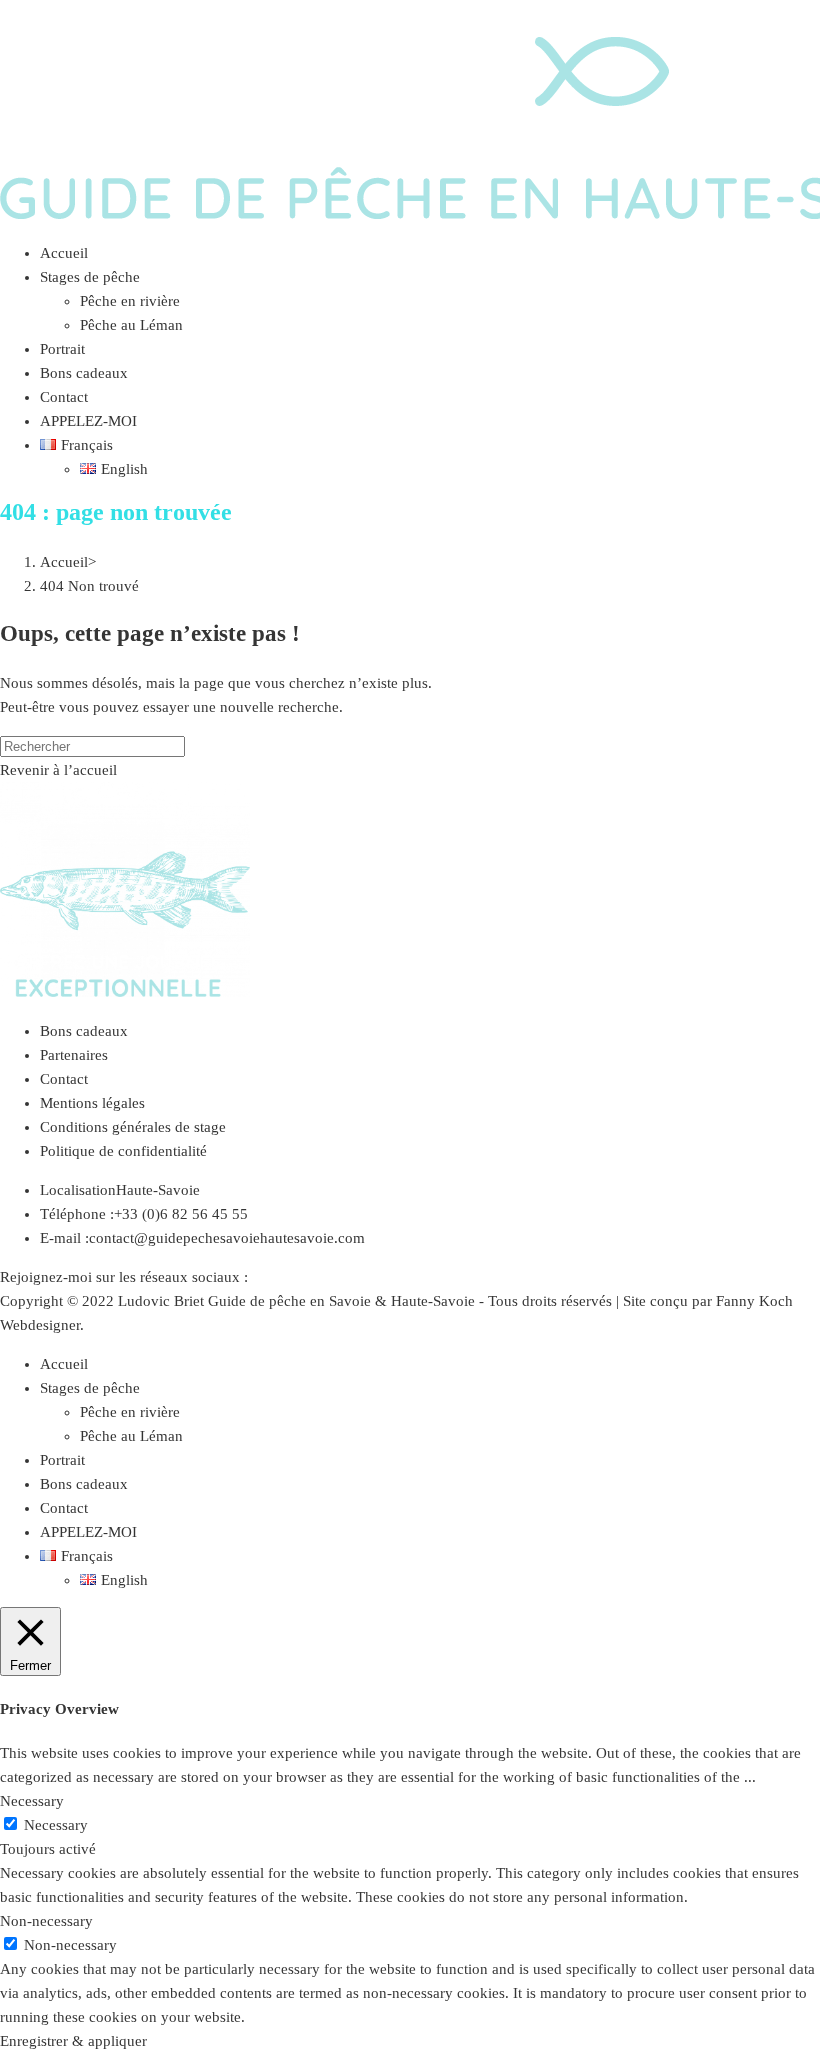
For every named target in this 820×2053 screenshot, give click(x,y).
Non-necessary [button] (46, 1921)
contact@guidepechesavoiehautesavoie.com (227, 1238)
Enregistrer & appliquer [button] (73, 2041)
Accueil (64, 1364)
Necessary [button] (32, 1801)
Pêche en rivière (130, 1412)
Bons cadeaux (84, 1031)
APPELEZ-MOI (88, 1532)
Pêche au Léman (131, 1436)
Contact (64, 1079)
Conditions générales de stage (133, 1127)
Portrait (62, 1460)
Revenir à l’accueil (58, 770)
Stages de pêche (90, 1388)
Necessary (56, 1825)
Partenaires (74, 1055)
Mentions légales (92, 1103)
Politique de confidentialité (123, 1151)
